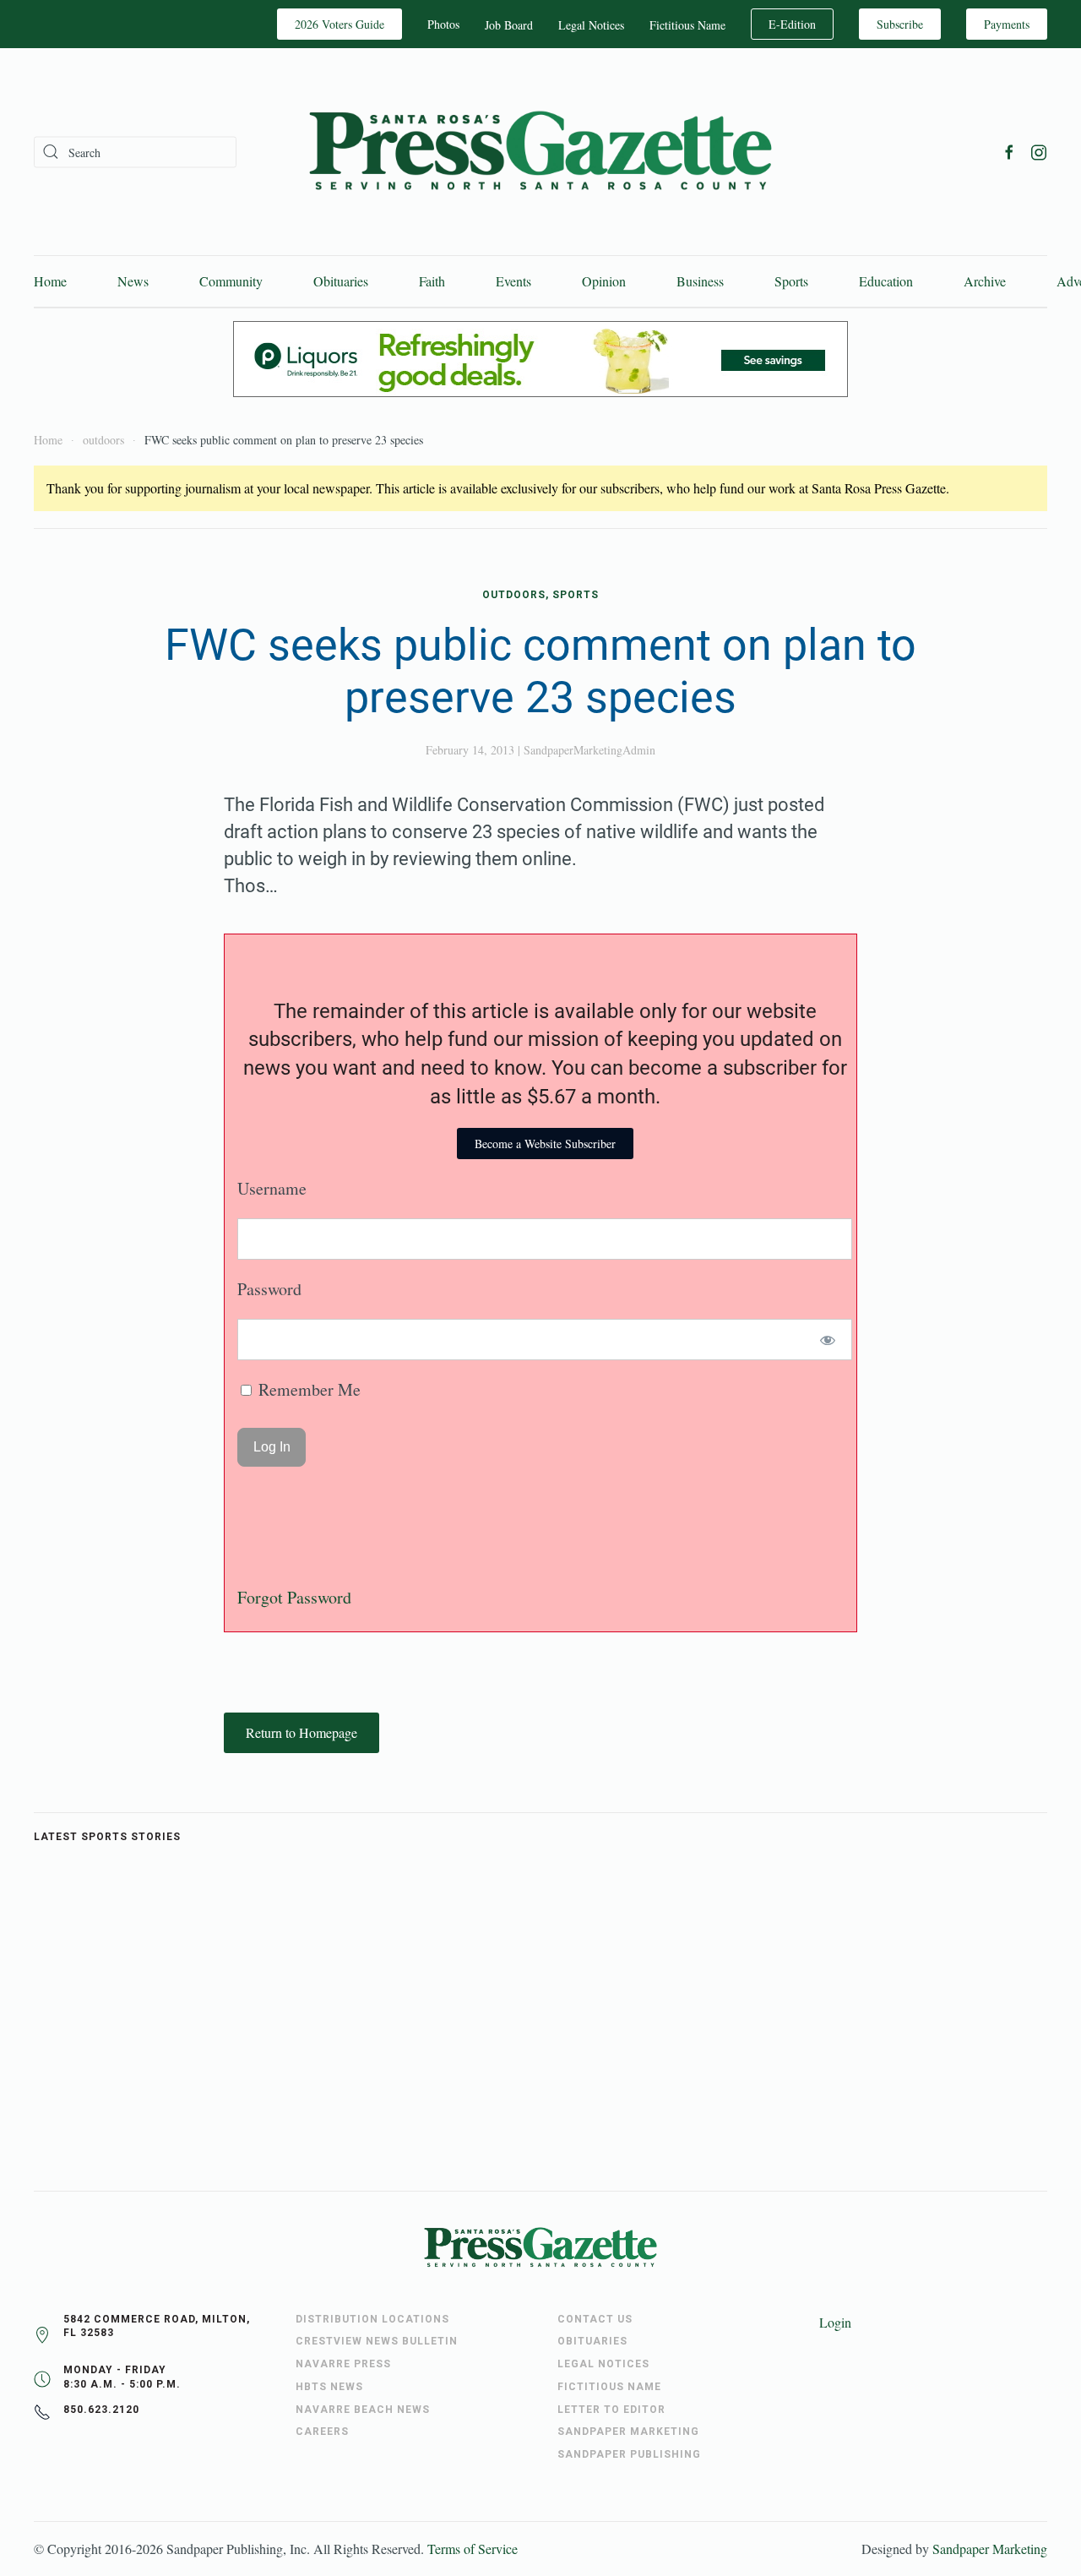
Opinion (604, 281)
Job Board (509, 25)
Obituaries (341, 281)
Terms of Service (473, 2549)
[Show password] (828, 1340)
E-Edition (792, 24)
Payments (1007, 24)
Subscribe (900, 24)
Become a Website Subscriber (545, 1144)
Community (231, 281)
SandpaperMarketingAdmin (589, 750)
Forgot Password (294, 1597)
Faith (432, 281)
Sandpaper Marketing (990, 2549)
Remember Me (307, 1389)
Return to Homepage (301, 1732)
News (133, 281)
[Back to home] (540, 152)
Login (835, 2322)
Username (272, 1188)
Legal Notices (591, 25)
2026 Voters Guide (340, 24)
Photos (443, 24)
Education (886, 281)
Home (50, 281)
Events (513, 281)
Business (700, 281)
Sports (791, 281)
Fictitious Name (687, 25)
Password (269, 1289)
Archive (985, 281)
